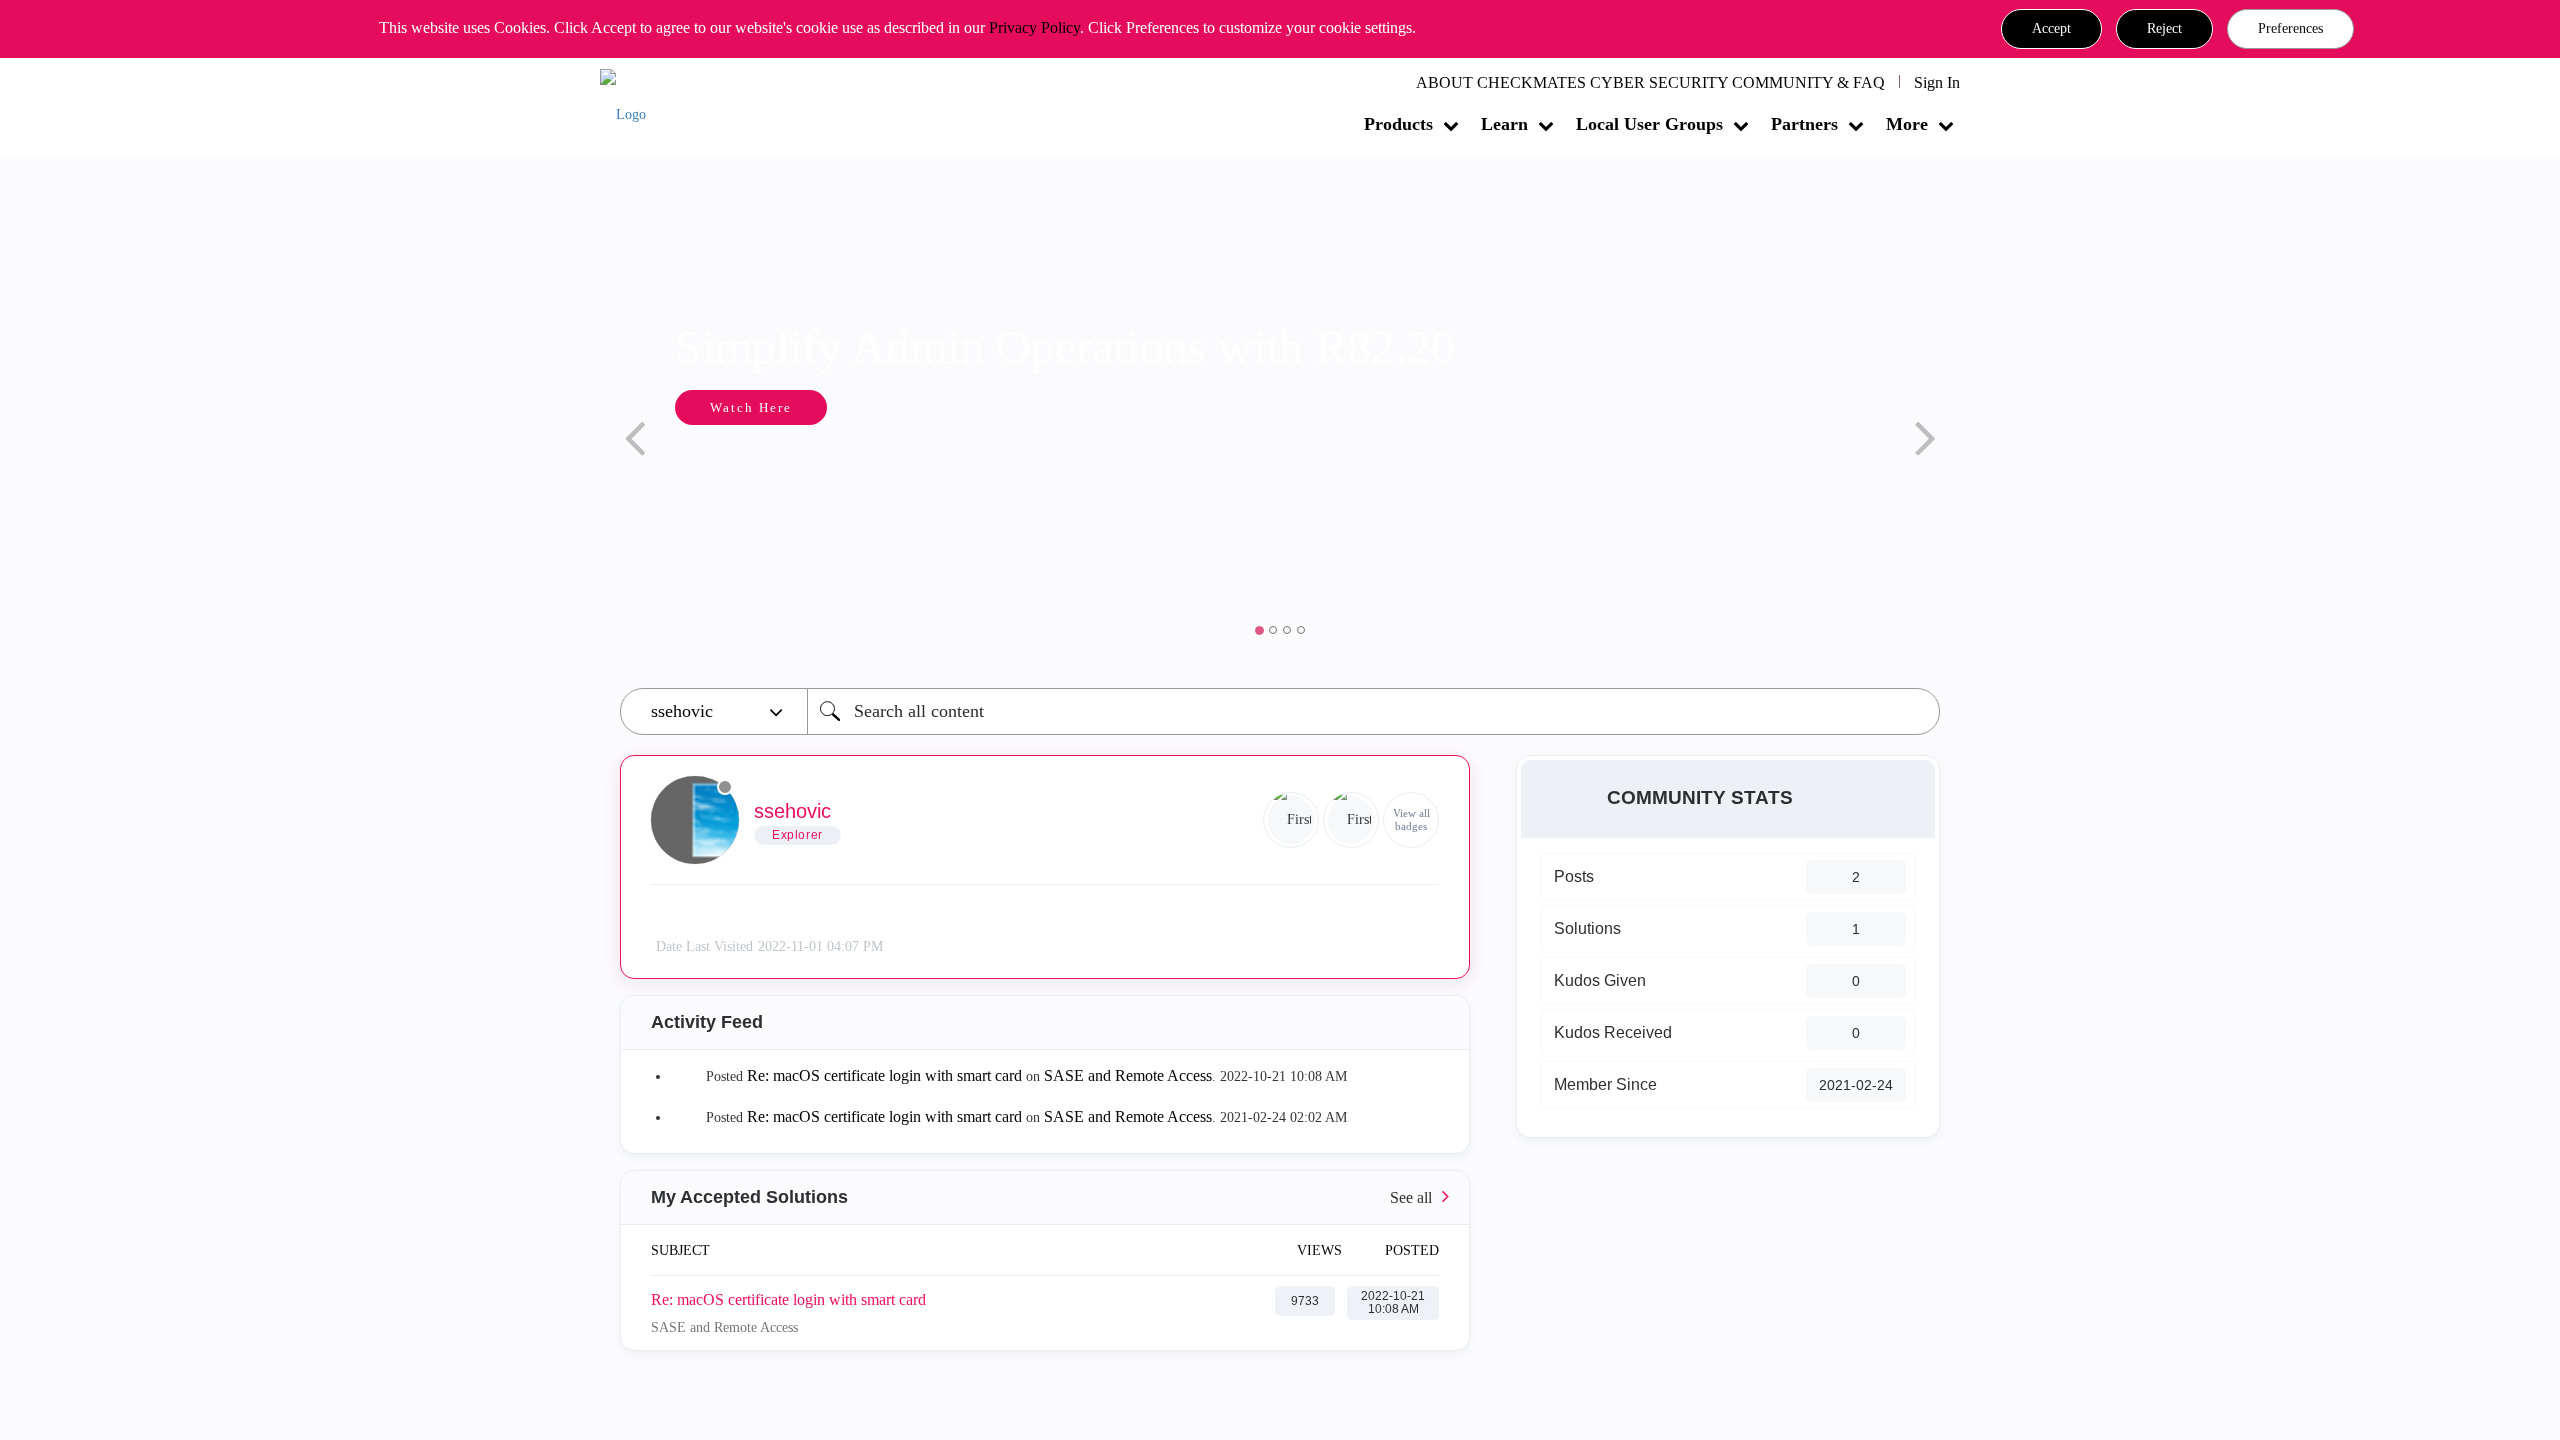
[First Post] (1351, 820)
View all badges (1411, 819)
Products (1398, 124)
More (1907, 124)
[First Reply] (1291, 820)
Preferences (2290, 28)
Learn (1504, 124)
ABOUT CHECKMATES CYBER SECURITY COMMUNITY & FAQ (1650, 82)
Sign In (1937, 82)
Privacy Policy (1034, 27)
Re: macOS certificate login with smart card (884, 1075)
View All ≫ (1045, 1197)
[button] (2051, 29)
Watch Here (751, 407)
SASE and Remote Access (1128, 1075)
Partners (1804, 124)
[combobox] (1373, 711)
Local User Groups (1649, 124)
